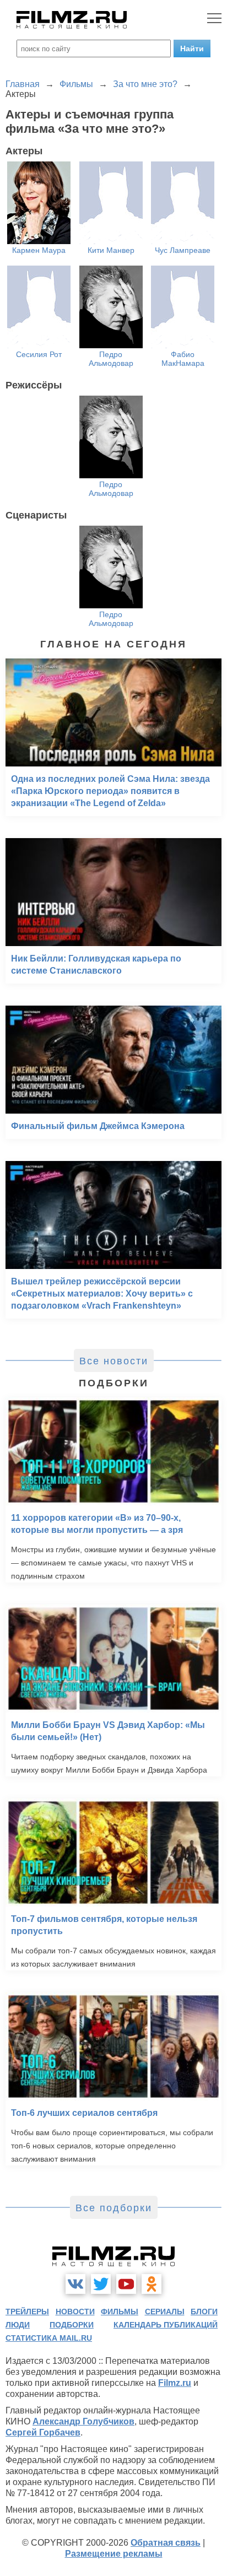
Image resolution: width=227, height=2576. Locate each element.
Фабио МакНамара (183, 359)
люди (18, 2325)
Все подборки (114, 2208)
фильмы (120, 2312)
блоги (204, 2312)
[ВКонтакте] (75, 2284)
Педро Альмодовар (111, 359)
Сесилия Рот (39, 354)
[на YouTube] (126, 2284)
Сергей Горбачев (43, 2432)
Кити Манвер (111, 250)
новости (75, 2312)
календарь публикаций (166, 2325)
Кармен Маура (39, 250)
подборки (72, 2325)
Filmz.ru (175, 2383)
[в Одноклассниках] (152, 2284)
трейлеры (27, 2312)
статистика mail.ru (49, 2338)
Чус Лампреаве (183, 250)
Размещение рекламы (114, 2554)
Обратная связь (166, 2543)
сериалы (165, 2312)
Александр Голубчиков (83, 2421)
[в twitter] (101, 2284)
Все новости (114, 1361)
